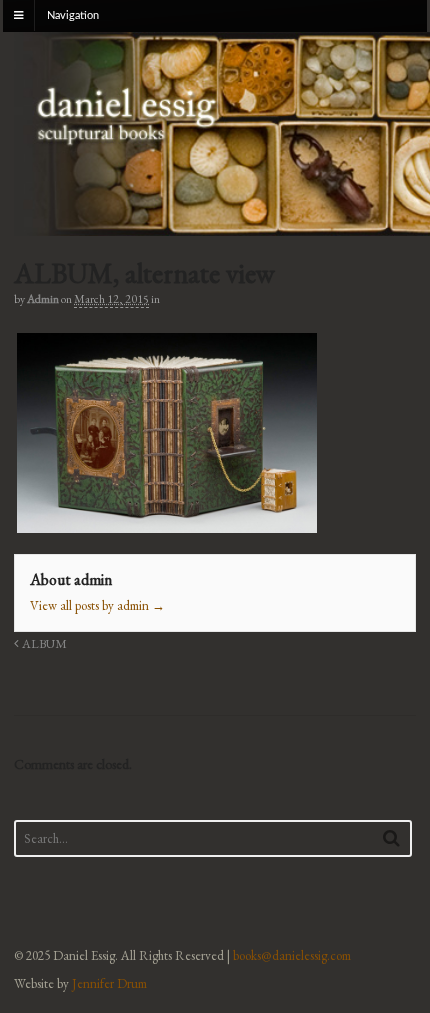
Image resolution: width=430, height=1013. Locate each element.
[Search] (391, 837)
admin (43, 299)
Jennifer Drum (109, 983)
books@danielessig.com (292, 955)
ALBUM (43, 643)
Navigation (73, 15)
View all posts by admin (97, 605)
